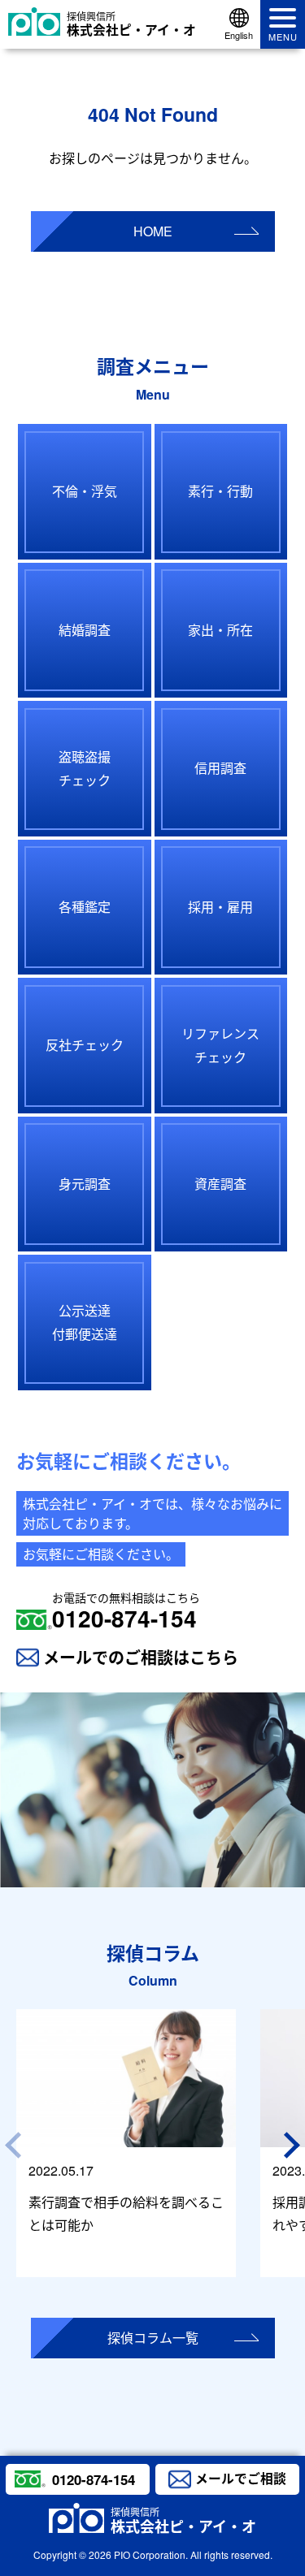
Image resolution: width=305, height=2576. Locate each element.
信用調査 (220, 768)
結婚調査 (85, 630)
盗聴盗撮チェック (85, 768)
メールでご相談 (241, 2478)
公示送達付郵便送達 (85, 1322)
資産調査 (220, 1184)
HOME (153, 231)
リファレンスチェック (220, 1045)
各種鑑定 (85, 907)
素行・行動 (220, 491)
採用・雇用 (220, 907)
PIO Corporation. (151, 2554)
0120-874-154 (126, 1611)
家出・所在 (220, 630)
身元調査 (85, 1184)
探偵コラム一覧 (153, 2338)
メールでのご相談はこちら (141, 1657)
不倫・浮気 (85, 491)
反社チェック (85, 1045)
